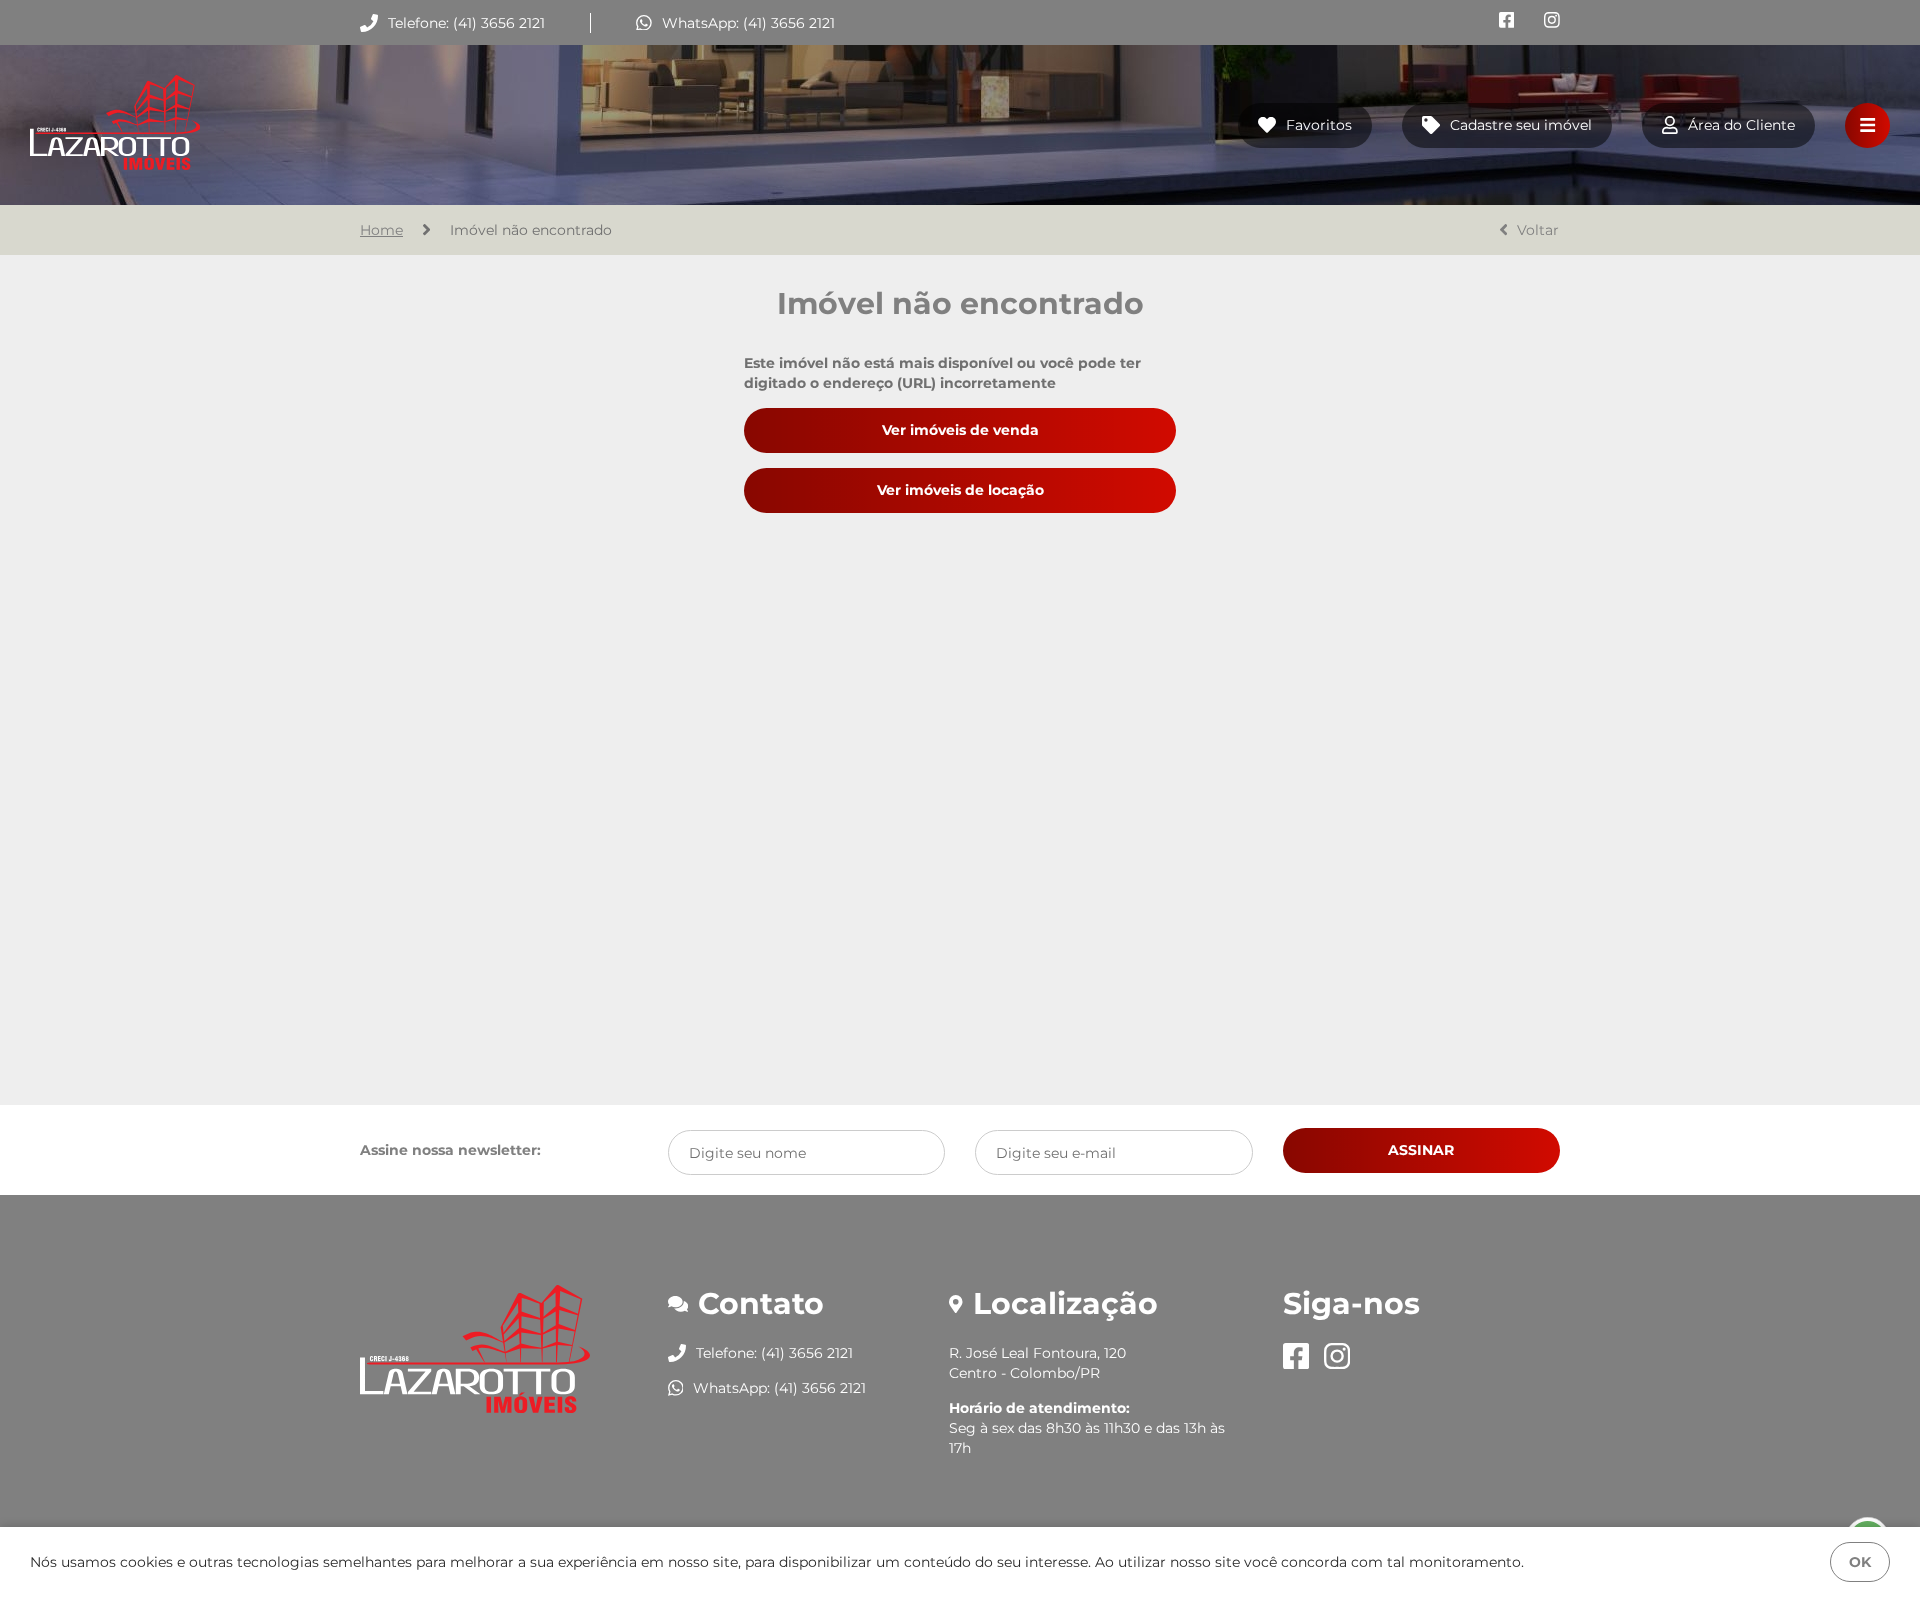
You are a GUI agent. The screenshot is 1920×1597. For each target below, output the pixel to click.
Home (381, 230)
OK (1860, 1562)
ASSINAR (1421, 1150)
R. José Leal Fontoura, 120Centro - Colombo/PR (1037, 1363)
